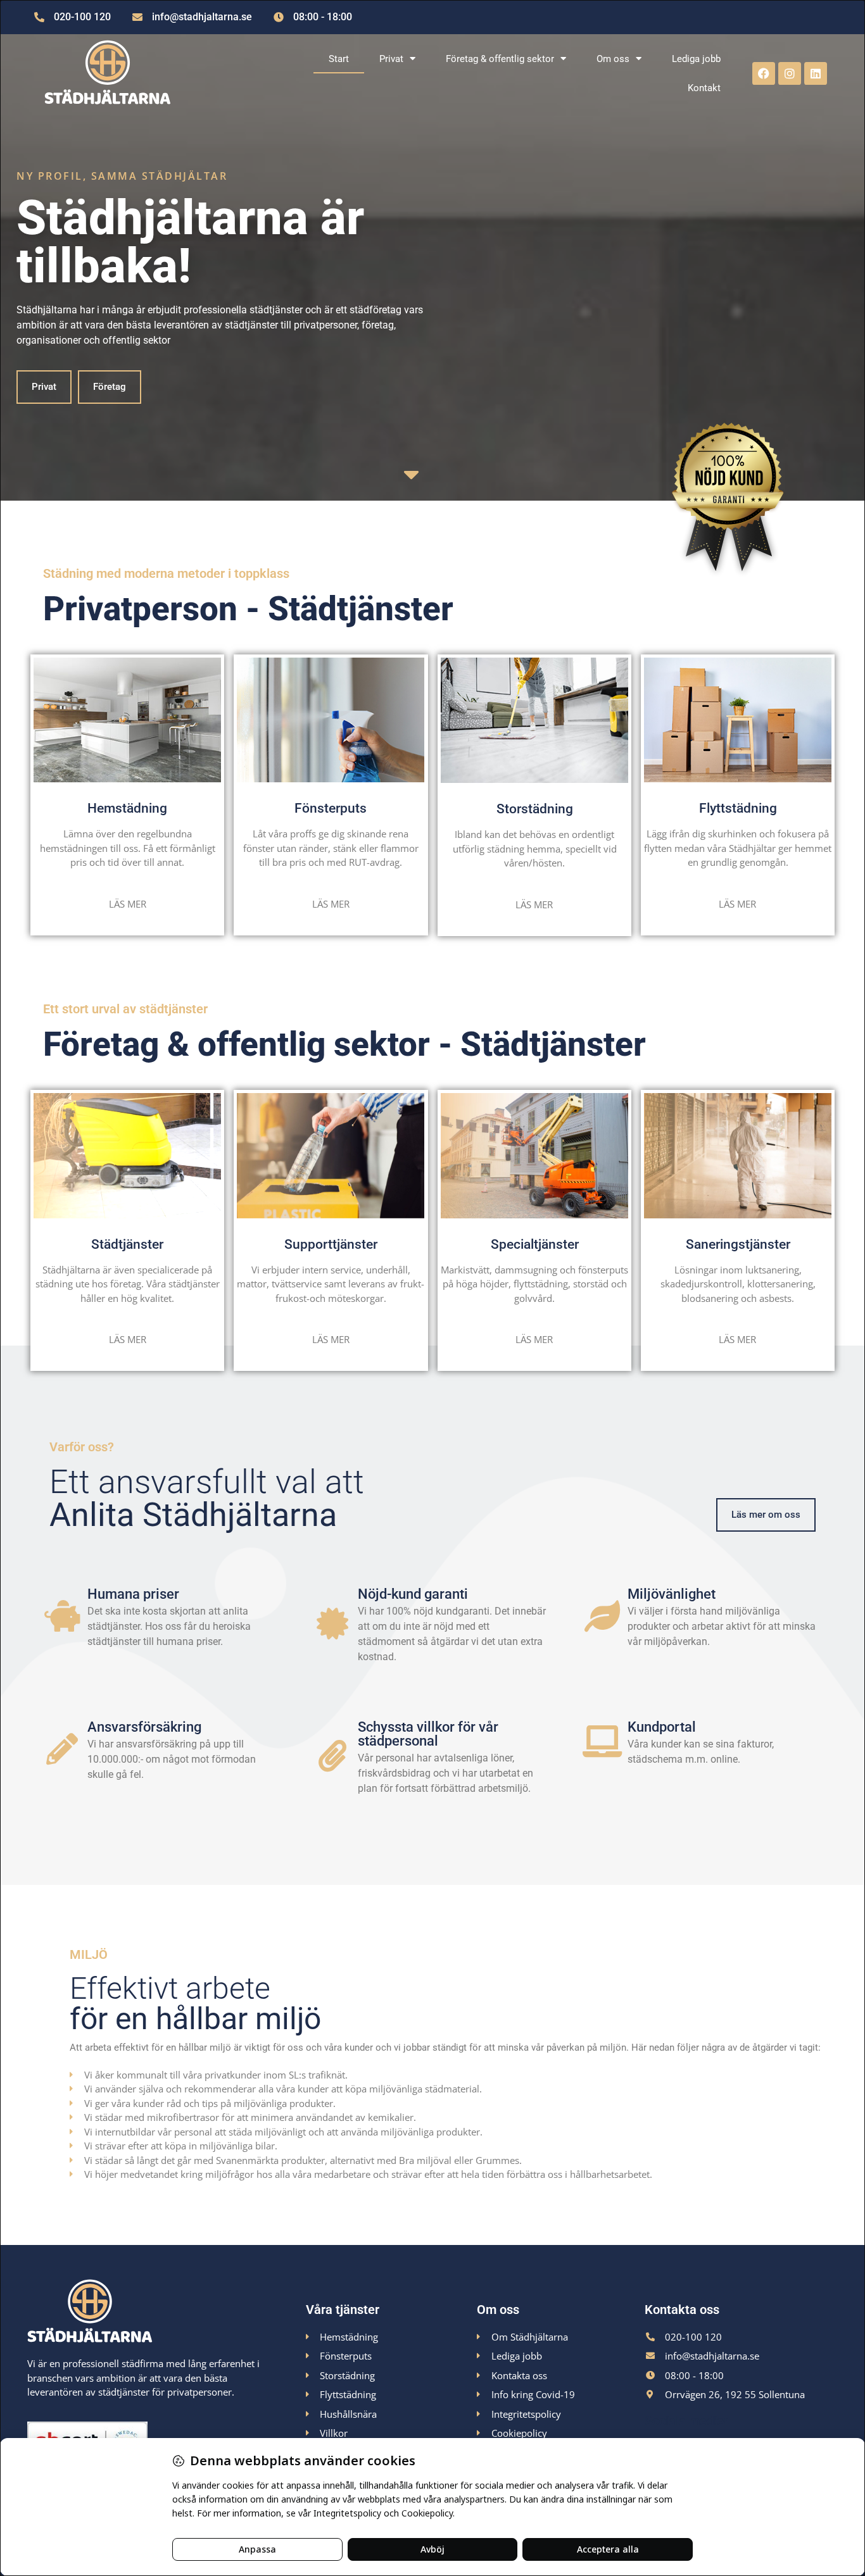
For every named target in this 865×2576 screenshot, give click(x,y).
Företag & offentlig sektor (500, 59)
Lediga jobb (696, 59)
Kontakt (704, 88)
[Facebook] (764, 73)
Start (339, 59)
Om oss (613, 59)
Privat (391, 59)
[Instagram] (790, 73)
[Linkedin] (816, 73)
